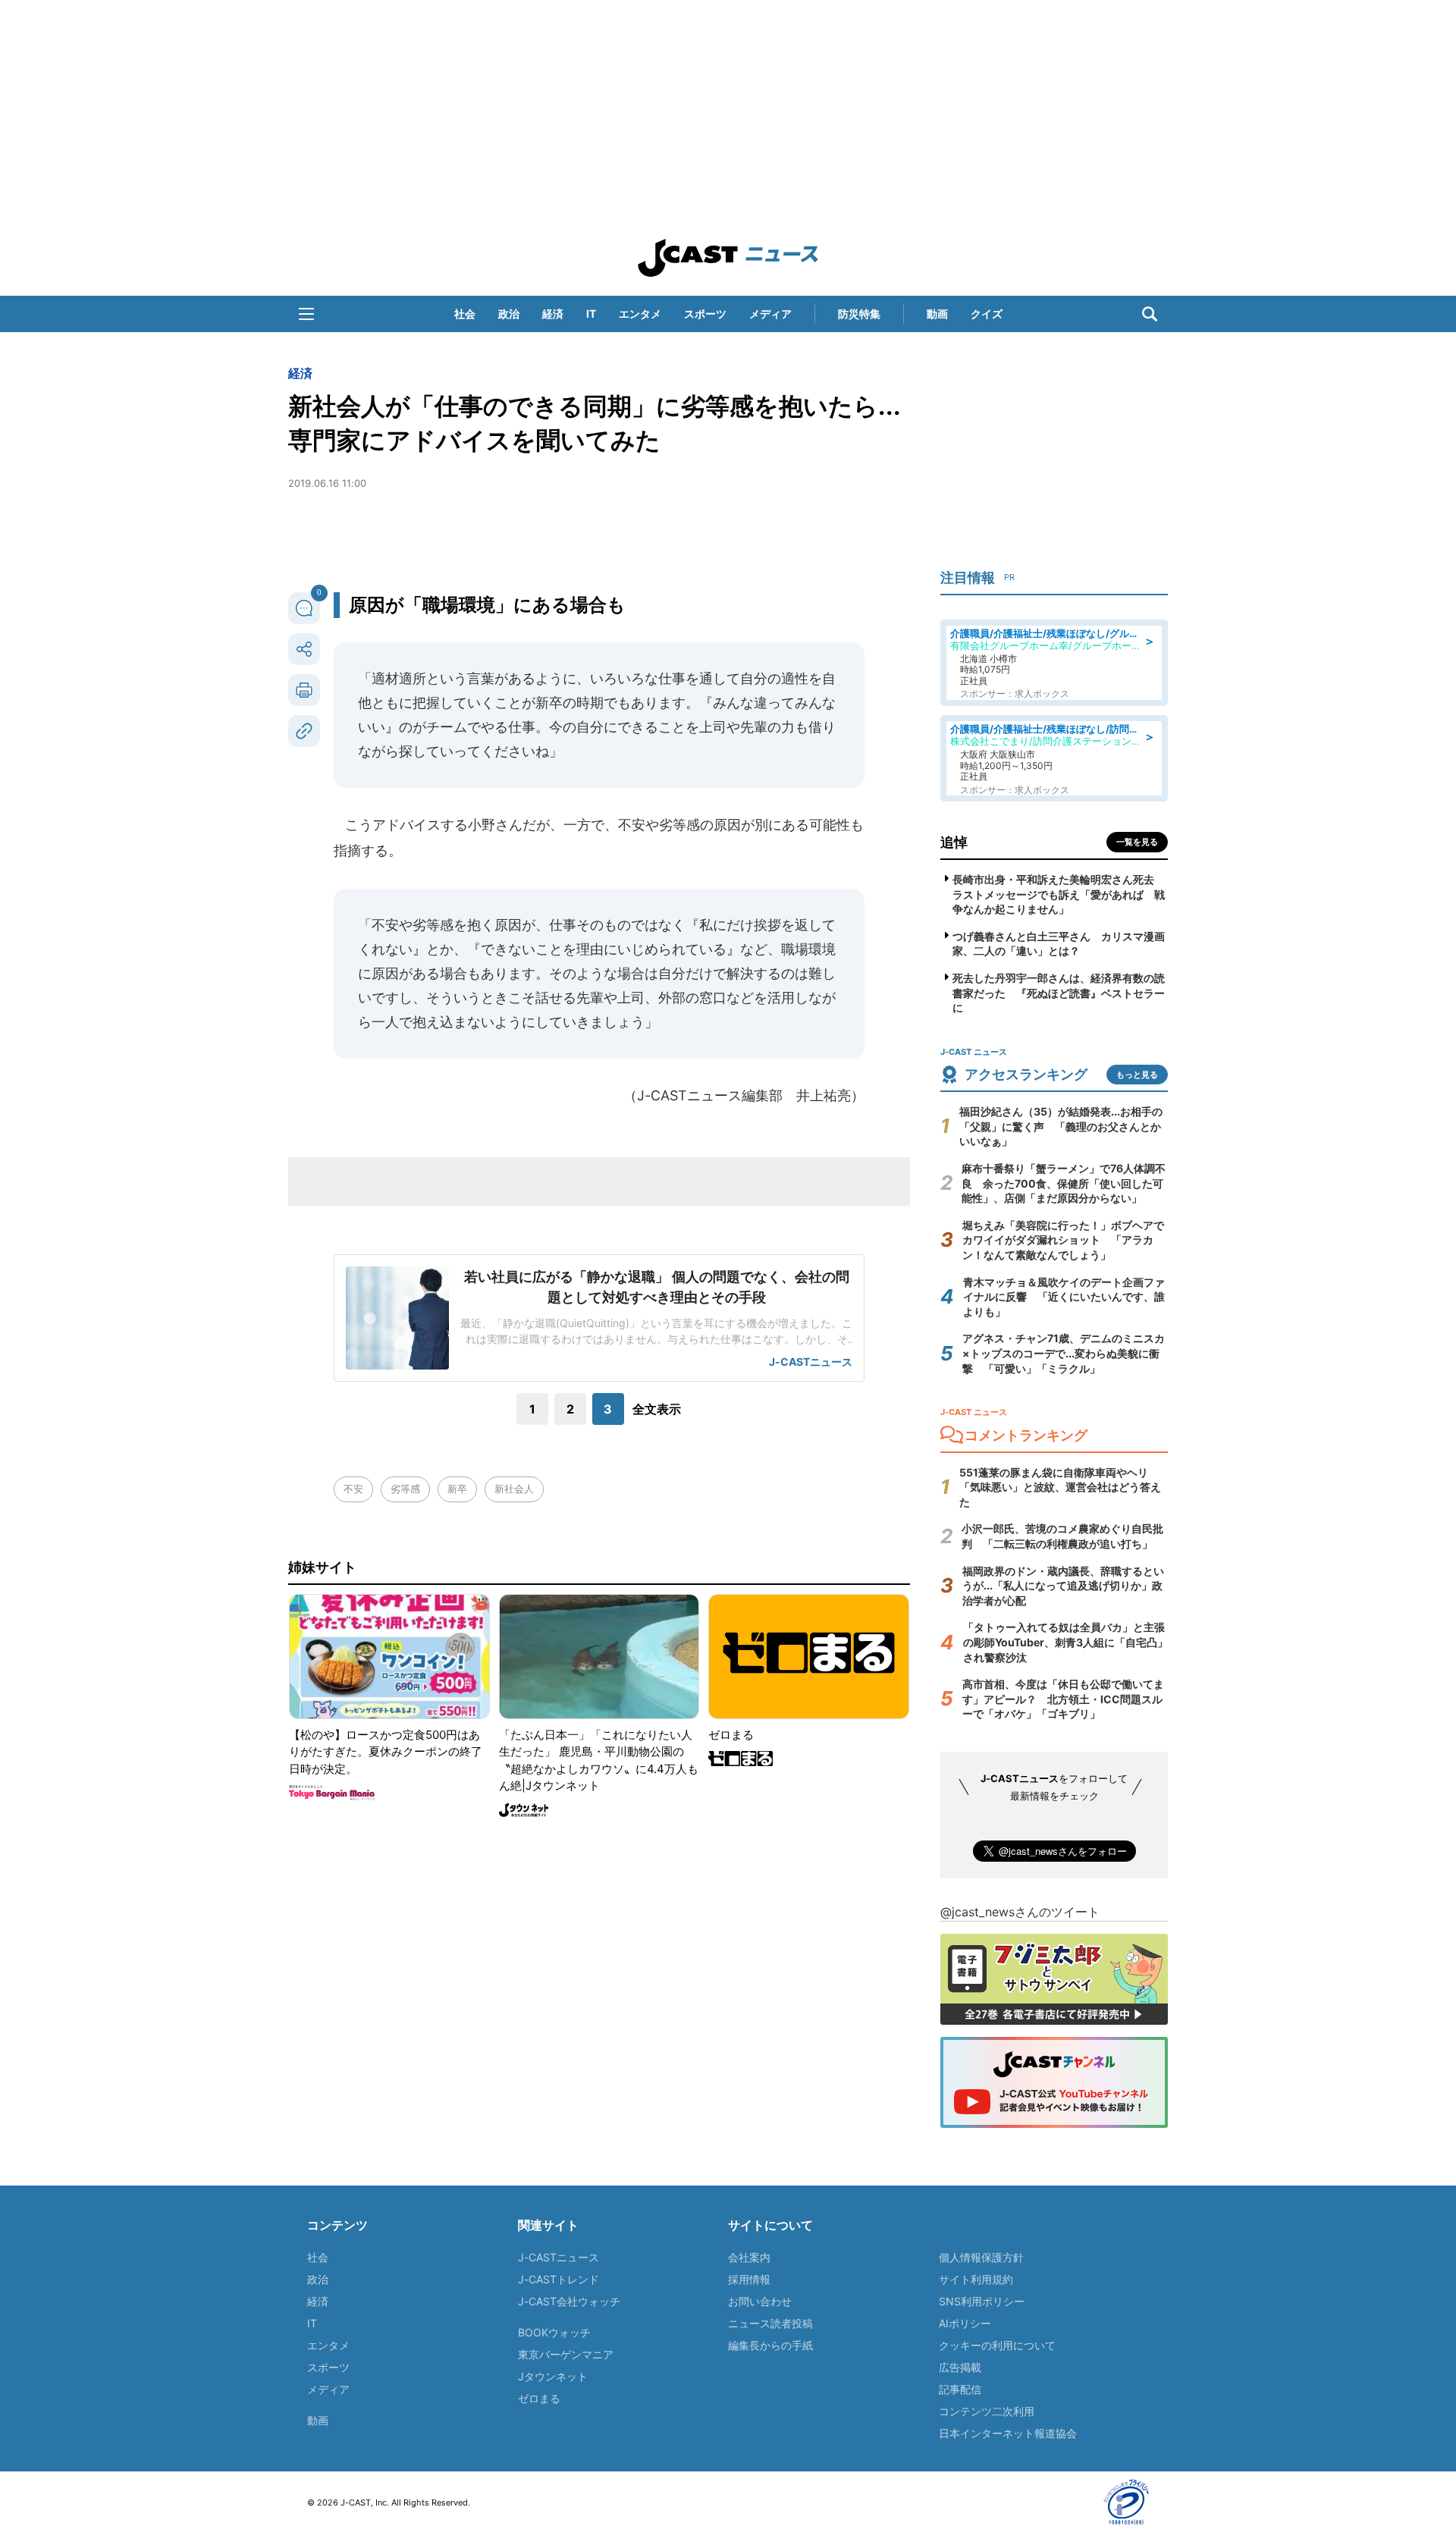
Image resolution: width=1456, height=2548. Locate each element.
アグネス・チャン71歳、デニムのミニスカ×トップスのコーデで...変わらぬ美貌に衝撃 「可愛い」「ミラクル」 (1064, 1353)
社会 (465, 314)
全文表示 (657, 1409)
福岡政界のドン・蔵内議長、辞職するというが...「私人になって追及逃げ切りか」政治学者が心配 (1063, 1586)
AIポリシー (965, 2323)
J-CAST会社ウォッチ (569, 2301)
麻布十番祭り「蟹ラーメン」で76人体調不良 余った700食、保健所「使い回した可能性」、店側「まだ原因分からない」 (1064, 1183)
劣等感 (405, 1489)
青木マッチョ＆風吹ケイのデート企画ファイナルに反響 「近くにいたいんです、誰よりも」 (1064, 1297)
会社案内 (749, 2257)
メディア (770, 314)
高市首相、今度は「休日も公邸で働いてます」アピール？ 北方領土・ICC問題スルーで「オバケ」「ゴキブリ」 (1063, 1699)
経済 (553, 314)
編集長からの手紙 (770, 2345)
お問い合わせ (760, 2301)
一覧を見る (1137, 842)
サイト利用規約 (976, 2279)
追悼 (954, 842)
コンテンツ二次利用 (987, 2411)
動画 (937, 314)
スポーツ (705, 314)
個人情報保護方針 (981, 2257)
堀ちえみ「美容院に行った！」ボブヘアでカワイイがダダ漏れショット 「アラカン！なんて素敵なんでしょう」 (1063, 1240)
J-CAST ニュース (728, 258)
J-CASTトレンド (559, 2279)
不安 (353, 1489)
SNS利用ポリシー (982, 2301)
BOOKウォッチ (554, 2332)
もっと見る (1137, 1075)
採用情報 (749, 2279)
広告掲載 (960, 2367)
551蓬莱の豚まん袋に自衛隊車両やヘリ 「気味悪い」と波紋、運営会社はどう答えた (1060, 1487)
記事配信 (960, 2389)
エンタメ (640, 314)
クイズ (987, 314)
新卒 (457, 1489)
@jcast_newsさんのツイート (1020, 1912)
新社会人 (514, 1489)
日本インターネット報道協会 (1008, 2433)
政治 (509, 314)
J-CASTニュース (559, 2257)
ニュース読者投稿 (770, 2323)
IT (591, 314)
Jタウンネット (553, 2376)
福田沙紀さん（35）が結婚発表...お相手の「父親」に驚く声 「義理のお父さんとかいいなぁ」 (1061, 1126)
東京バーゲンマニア (566, 2354)
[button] (306, 314)
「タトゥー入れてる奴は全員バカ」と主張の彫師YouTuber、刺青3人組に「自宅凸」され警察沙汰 (1065, 1642)
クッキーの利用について (997, 2345)
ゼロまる (539, 2398)
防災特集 (859, 314)
